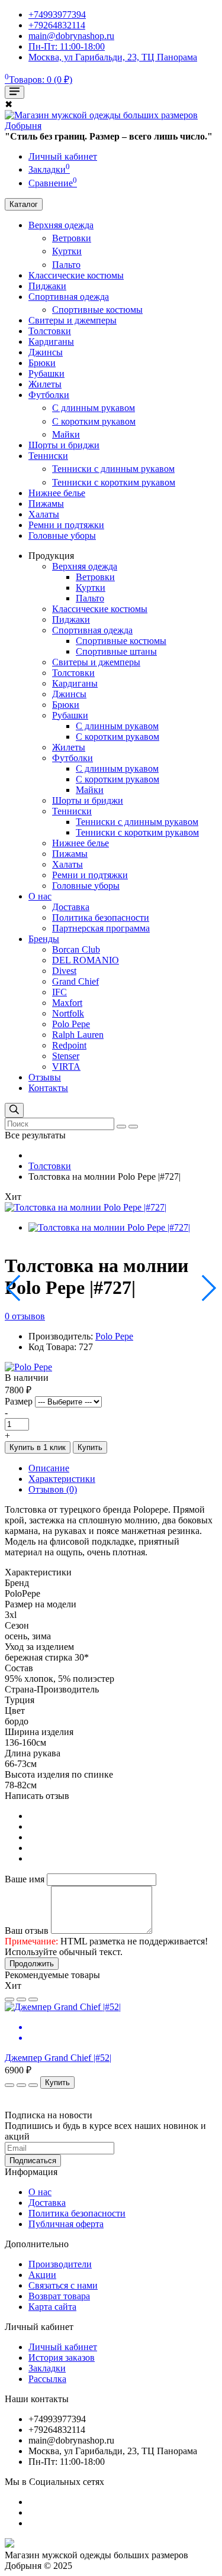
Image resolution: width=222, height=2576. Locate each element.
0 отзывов (25, 1316)
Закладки (47, 2368)
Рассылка (47, 2379)
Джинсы (46, 352)
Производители (60, 2264)
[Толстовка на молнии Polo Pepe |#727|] (86, 1207)
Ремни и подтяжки (66, 525)
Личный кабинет (63, 2347)
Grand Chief (75, 981)
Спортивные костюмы (97, 310)
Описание (49, 1468)
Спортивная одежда (69, 297)
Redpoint (69, 1045)
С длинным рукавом (94, 408)
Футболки (49, 395)
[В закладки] (9, 1999)
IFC (59, 992)
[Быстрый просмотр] (33, 1999)
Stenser (66, 1056)
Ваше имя (25, 1879)
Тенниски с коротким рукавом (114, 482)
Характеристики (62, 1479)
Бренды (44, 939)
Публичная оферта (66, 2224)
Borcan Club (76, 949)
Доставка (71, 907)
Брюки (42, 363)
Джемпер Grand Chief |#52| (58, 2058)
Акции (42, 2275)
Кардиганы (51, 342)
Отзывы (45, 1077)
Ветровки (72, 238)
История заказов (62, 2357)
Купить (90, 1447)
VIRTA (66, 1067)
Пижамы (46, 504)
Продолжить (32, 1964)
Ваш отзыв (27, 1931)
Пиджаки (47, 286)
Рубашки (46, 373)
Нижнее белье (57, 493)
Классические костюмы (76, 275)
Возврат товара (59, 2296)
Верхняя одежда (61, 225)
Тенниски (48, 456)
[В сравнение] (21, 1999)
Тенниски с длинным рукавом (113, 469)
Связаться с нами (63, 2285)
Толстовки (50, 331)
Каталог (24, 204)
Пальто (66, 265)
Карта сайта (52, 2307)
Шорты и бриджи (64, 445)
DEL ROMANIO (86, 960)
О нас (40, 896)
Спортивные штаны (116, 651)
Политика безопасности (101, 918)
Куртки (67, 251)
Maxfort (67, 1003)
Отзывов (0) (53, 1489)
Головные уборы (62, 535)
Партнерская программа (101, 928)
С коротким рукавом (94, 421)
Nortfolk (68, 1013)
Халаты (44, 514)
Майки (66, 434)
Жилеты (45, 384)
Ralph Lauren (78, 1035)
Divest (64, 971)
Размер (19, 1401)
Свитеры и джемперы (73, 320)
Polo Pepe (71, 1024)
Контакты (48, 1088)
